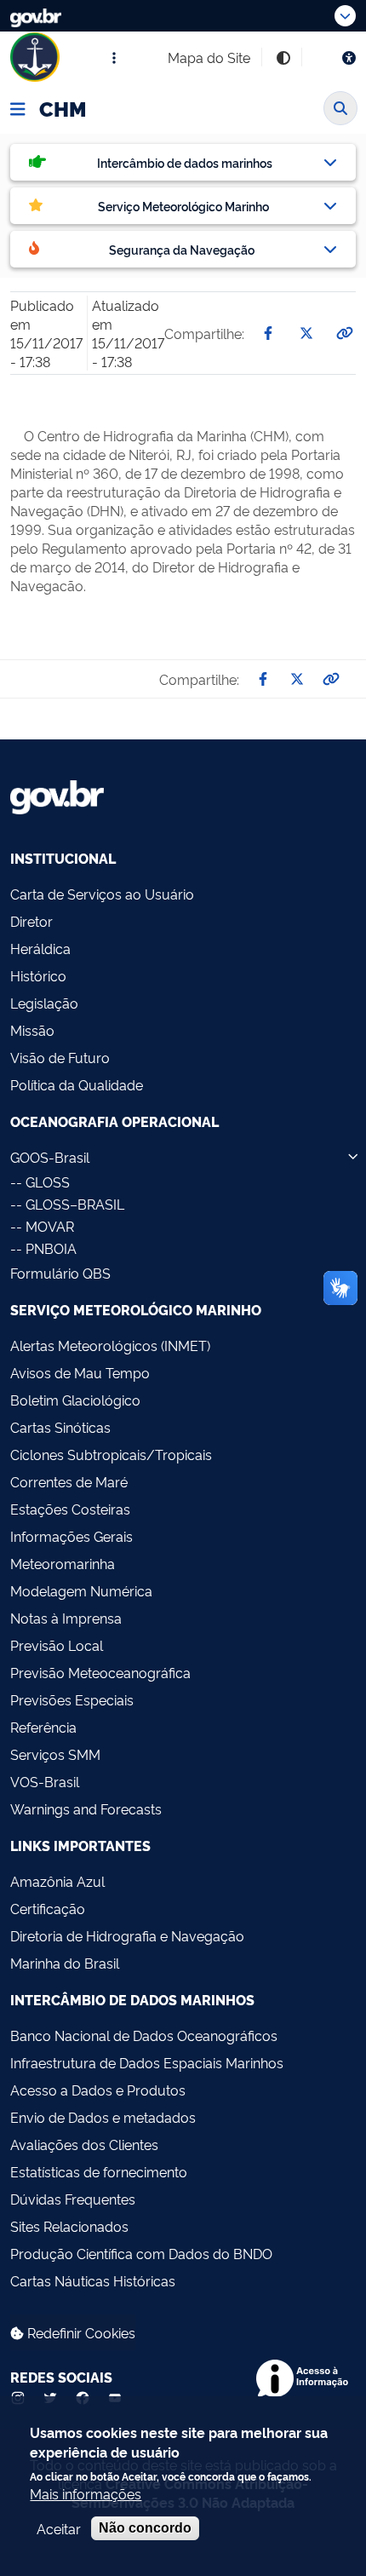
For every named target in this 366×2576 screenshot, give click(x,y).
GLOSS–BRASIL (75, 1204)
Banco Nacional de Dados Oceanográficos (144, 2035)
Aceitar (59, 2528)
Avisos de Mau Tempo (80, 1372)
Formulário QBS (60, 1273)
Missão (32, 1030)
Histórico (38, 975)
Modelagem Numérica (81, 1590)
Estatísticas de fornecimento (99, 2171)
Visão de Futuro (60, 1057)
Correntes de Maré (69, 1481)
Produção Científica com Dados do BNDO (141, 2253)
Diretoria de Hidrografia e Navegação (127, 1935)
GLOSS (48, 1182)
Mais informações (86, 2493)
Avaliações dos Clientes (84, 2144)
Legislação (44, 1003)
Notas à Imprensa (66, 1618)
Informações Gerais (71, 1536)
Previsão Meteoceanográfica (100, 1672)
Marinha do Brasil (65, 1963)
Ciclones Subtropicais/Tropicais (111, 1454)
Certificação (48, 1908)
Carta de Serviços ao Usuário (102, 894)
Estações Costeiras (70, 1509)
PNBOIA (51, 1248)
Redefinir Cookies (80, 2332)
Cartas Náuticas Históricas (93, 2280)
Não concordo (145, 2528)
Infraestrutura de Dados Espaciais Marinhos (147, 2062)
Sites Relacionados (69, 2226)
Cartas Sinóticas (60, 1427)
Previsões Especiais (72, 1699)
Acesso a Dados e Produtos (98, 2090)
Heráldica (40, 948)
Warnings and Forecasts (86, 1808)
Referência (43, 1727)
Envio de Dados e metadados (103, 2117)
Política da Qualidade (77, 1084)
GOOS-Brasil (50, 1157)
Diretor (31, 921)
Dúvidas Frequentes (73, 2199)
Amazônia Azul (57, 1881)
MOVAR (50, 1226)
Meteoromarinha (63, 1563)
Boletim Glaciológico (75, 1400)
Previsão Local (57, 1645)
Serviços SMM (55, 1754)
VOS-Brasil (45, 1781)
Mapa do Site (209, 57)
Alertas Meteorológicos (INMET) (110, 1345)
